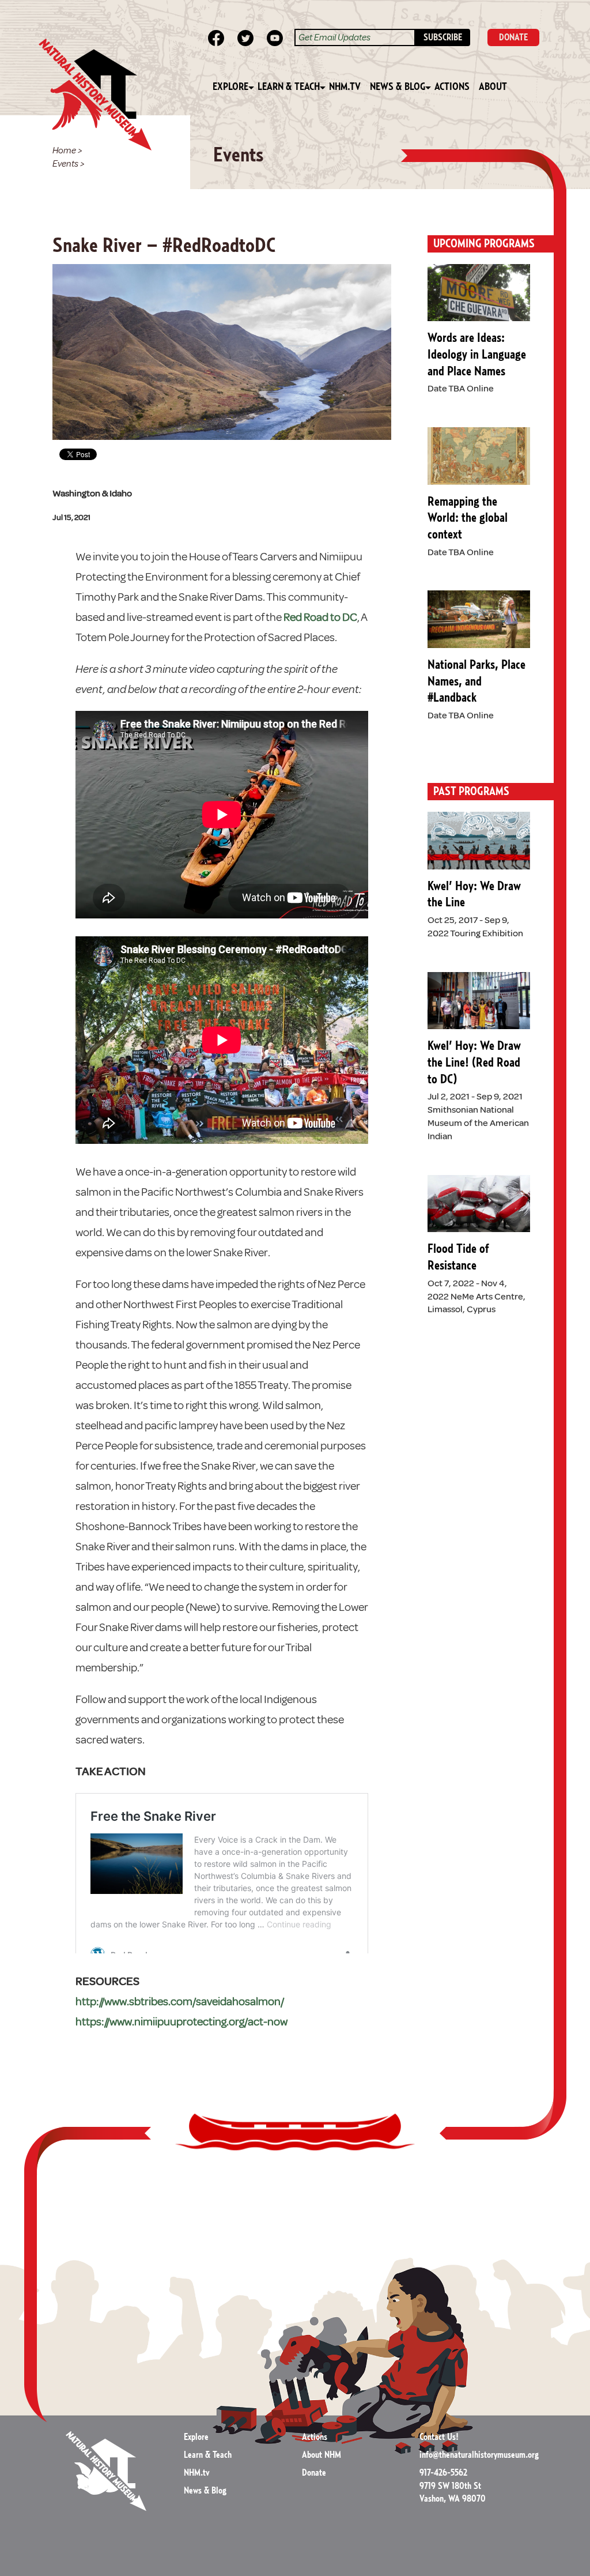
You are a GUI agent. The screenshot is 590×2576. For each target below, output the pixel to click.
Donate (314, 2473)
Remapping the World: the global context (468, 518)
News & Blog (398, 87)
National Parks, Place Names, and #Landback (476, 681)
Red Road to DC (320, 617)
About (493, 87)
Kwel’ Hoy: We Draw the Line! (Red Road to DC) (474, 1062)
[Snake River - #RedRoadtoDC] (222, 351)
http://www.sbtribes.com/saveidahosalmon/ (180, 2001)
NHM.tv (345, 87)
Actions (452, 87)
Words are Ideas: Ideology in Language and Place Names (477, 354)
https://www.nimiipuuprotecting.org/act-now (181, 2022)
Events (65, 164)
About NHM (322, 2455)
